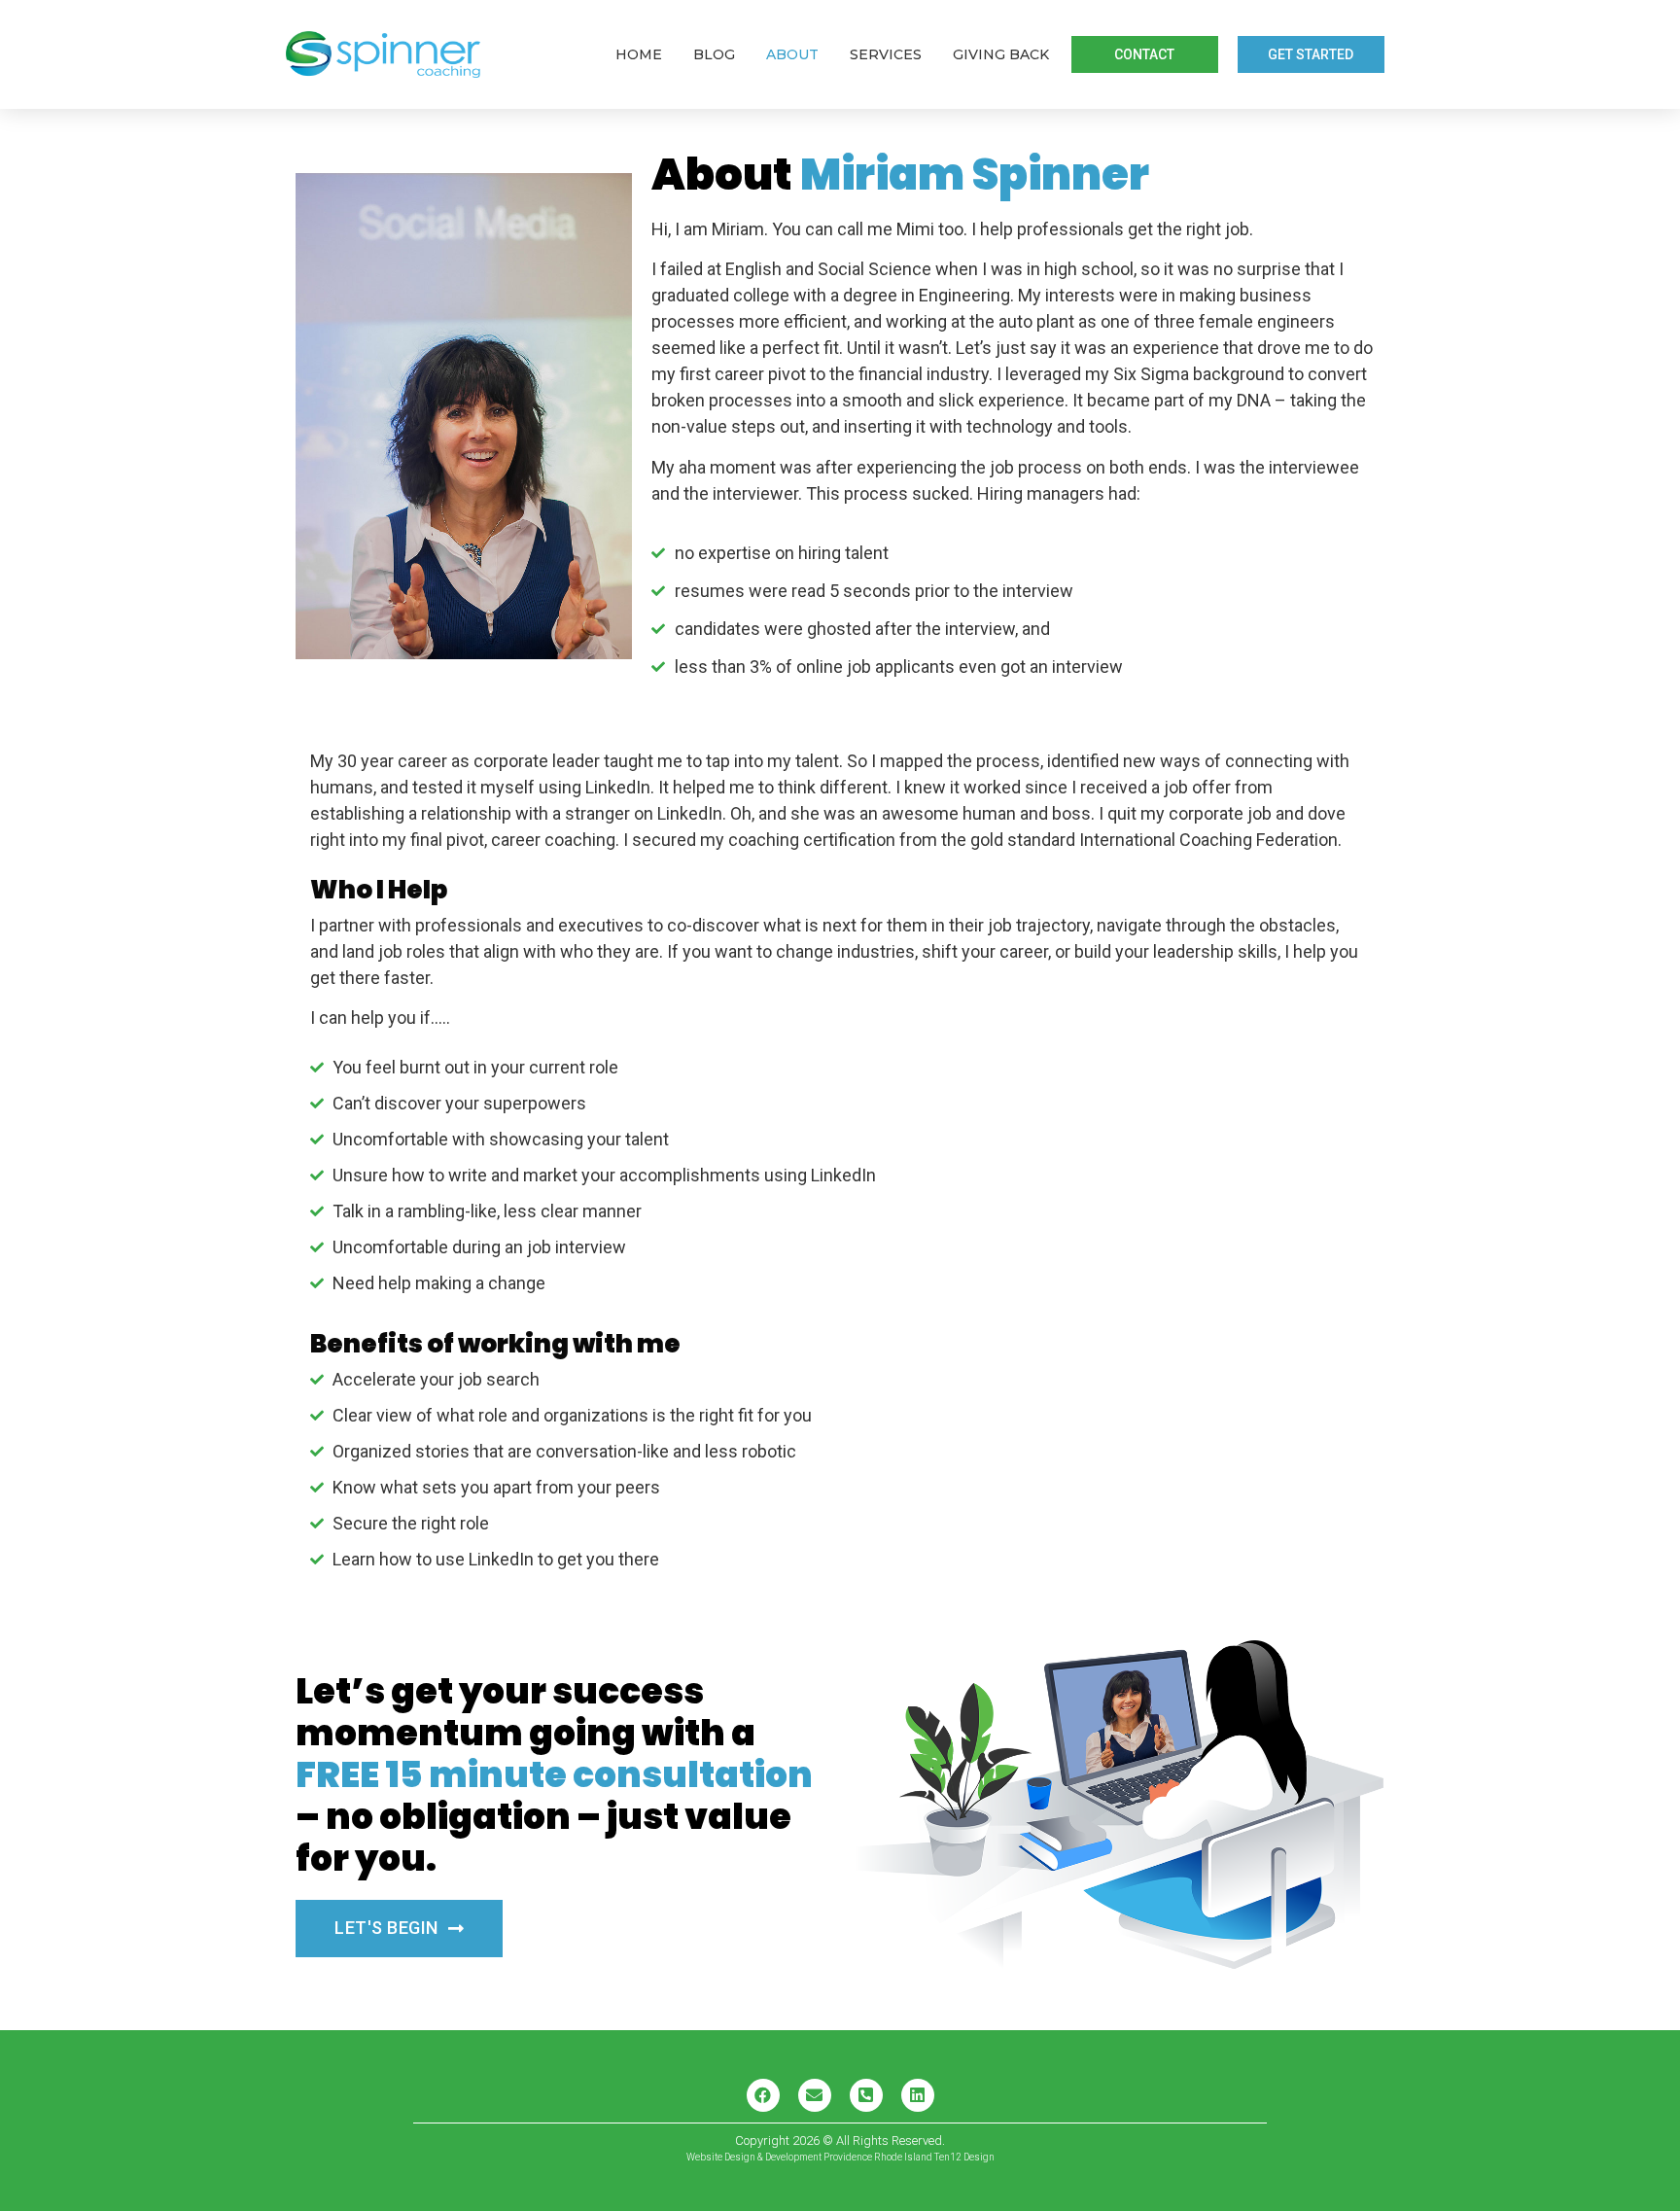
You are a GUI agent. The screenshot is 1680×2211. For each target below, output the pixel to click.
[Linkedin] (918, 2095)
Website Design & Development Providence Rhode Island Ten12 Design (840, 2157)
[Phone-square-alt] (866, 2095)
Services (886, 54)
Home (639, 54)
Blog (714, 54)
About (792, 54)
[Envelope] (815, 2095)
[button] (1145, 54)
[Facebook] (763, 2095)
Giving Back (1001, 54)
